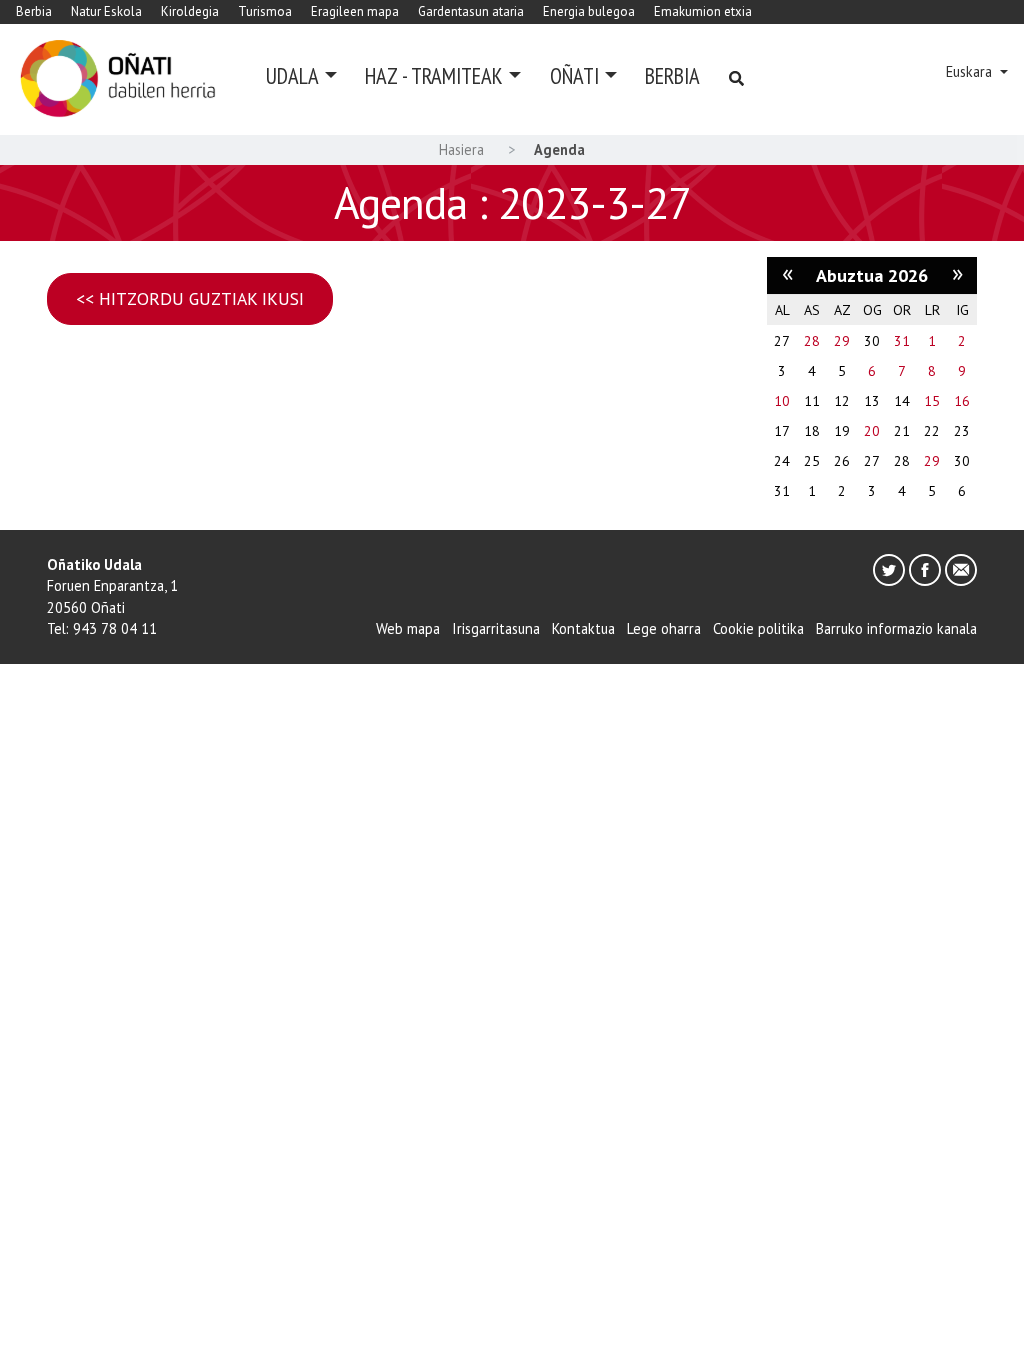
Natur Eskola (106, 11)
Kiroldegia (190, 11)
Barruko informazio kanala (896, 628)
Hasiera (461, 149)
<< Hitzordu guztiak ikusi (190, 298)
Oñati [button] (574, 75)
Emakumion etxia (703, 11)
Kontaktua (583, 628)
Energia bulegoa (589, 11)
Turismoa (265, 11)
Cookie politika (758, 628)
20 (872, 431)
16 (962, 401)
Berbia (34, 11)
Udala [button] (292, 75)
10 (782, 401)
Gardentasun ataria (471, 11)
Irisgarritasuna (496, 628)
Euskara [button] (971, 71)
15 (932, 401)
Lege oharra (664, 628)
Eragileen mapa (355, 11)
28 (812, 341)
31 (902, 341)
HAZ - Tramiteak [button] (434, 75)
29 (842, 341)
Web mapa (408, 628)
